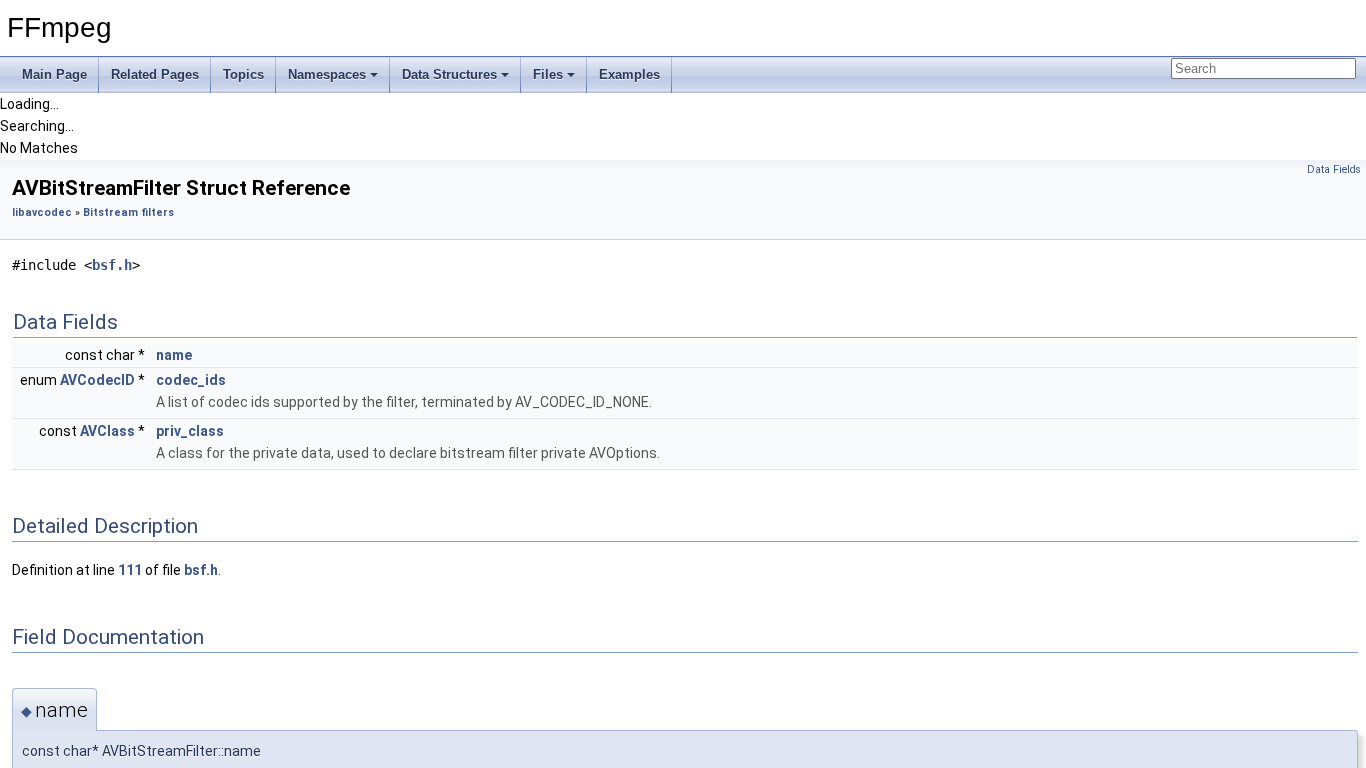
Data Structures (449, 74)
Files (548, 74)
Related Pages (155, 74)
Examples (629, 74)
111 (130, 570)
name (174, 355)
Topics (243, 74)
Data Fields (1334, 169)
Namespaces (327, 74)
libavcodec (42, 212)
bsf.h (112, 265)
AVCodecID (97, 380)
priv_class (190, 431)
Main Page (54, 74)
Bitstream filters (128, 212)
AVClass (107, 431)
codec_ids (191, 380)
